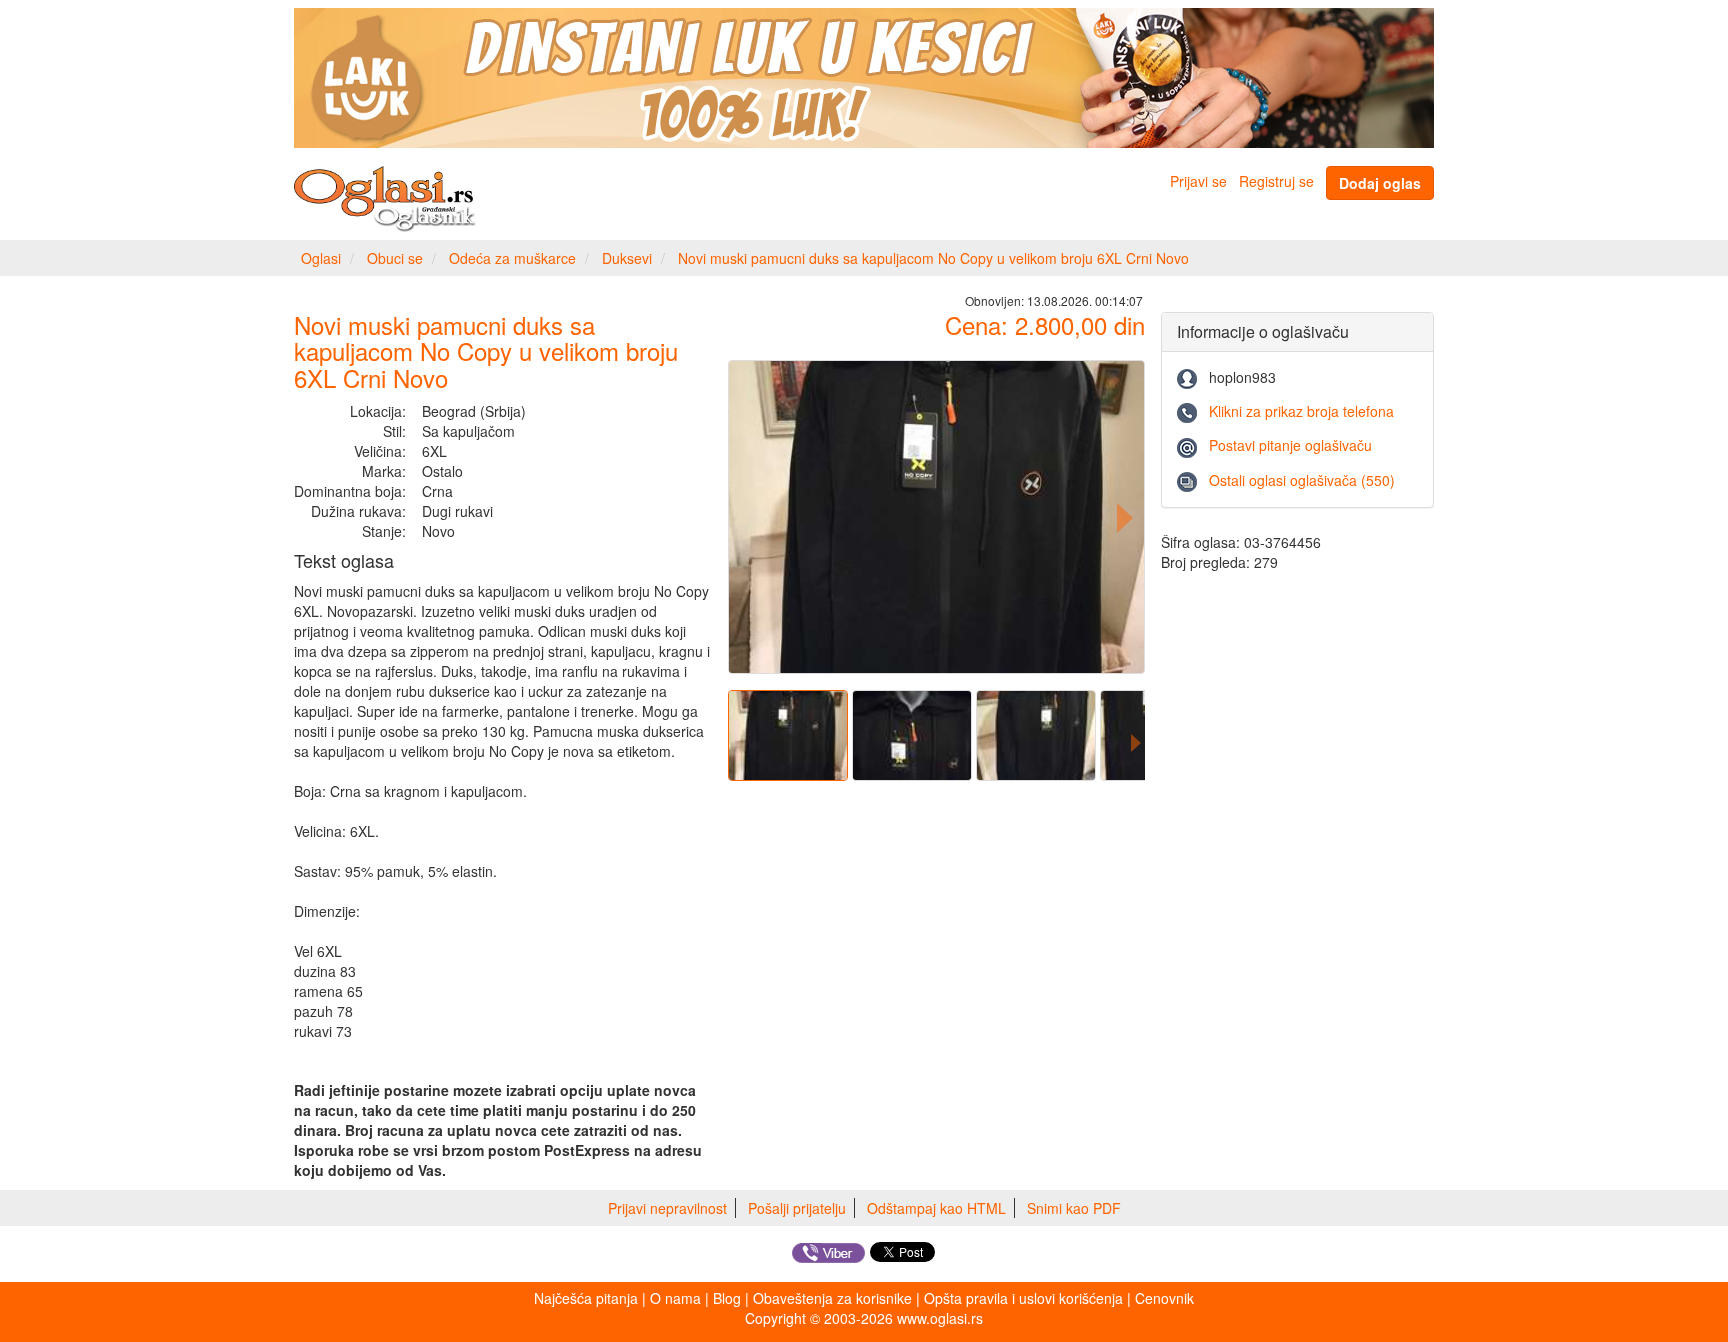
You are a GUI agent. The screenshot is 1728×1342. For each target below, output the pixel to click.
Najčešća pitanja (586, 1298)
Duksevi (627, 258)
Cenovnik (1164, 1298)
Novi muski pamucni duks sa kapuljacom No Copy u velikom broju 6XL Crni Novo (933, 258)
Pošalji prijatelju (797, 1208)
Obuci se (395, 258)
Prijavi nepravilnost (667, 1208)
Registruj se (1276, 181)
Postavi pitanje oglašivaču (1290, 445)
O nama (675, 1298)
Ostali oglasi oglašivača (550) (1302, 480)
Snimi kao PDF (1074, 1208)
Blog (727, 1298)
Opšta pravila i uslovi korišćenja (1023, 1298)
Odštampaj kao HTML (936, 1208)
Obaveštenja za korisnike (832, 1298)
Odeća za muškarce (512, 258)
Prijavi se (1198, 181)
